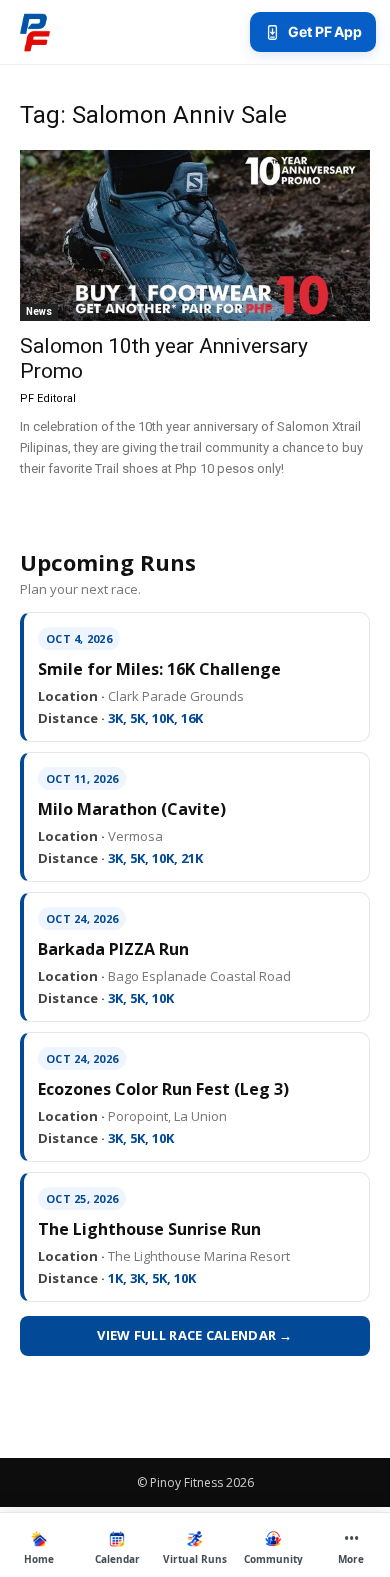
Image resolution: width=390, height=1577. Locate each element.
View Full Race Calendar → (195, 1335)
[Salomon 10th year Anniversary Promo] (195, 235)
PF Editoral (48, 398)
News (39, 311)
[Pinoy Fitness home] (35, 32)
